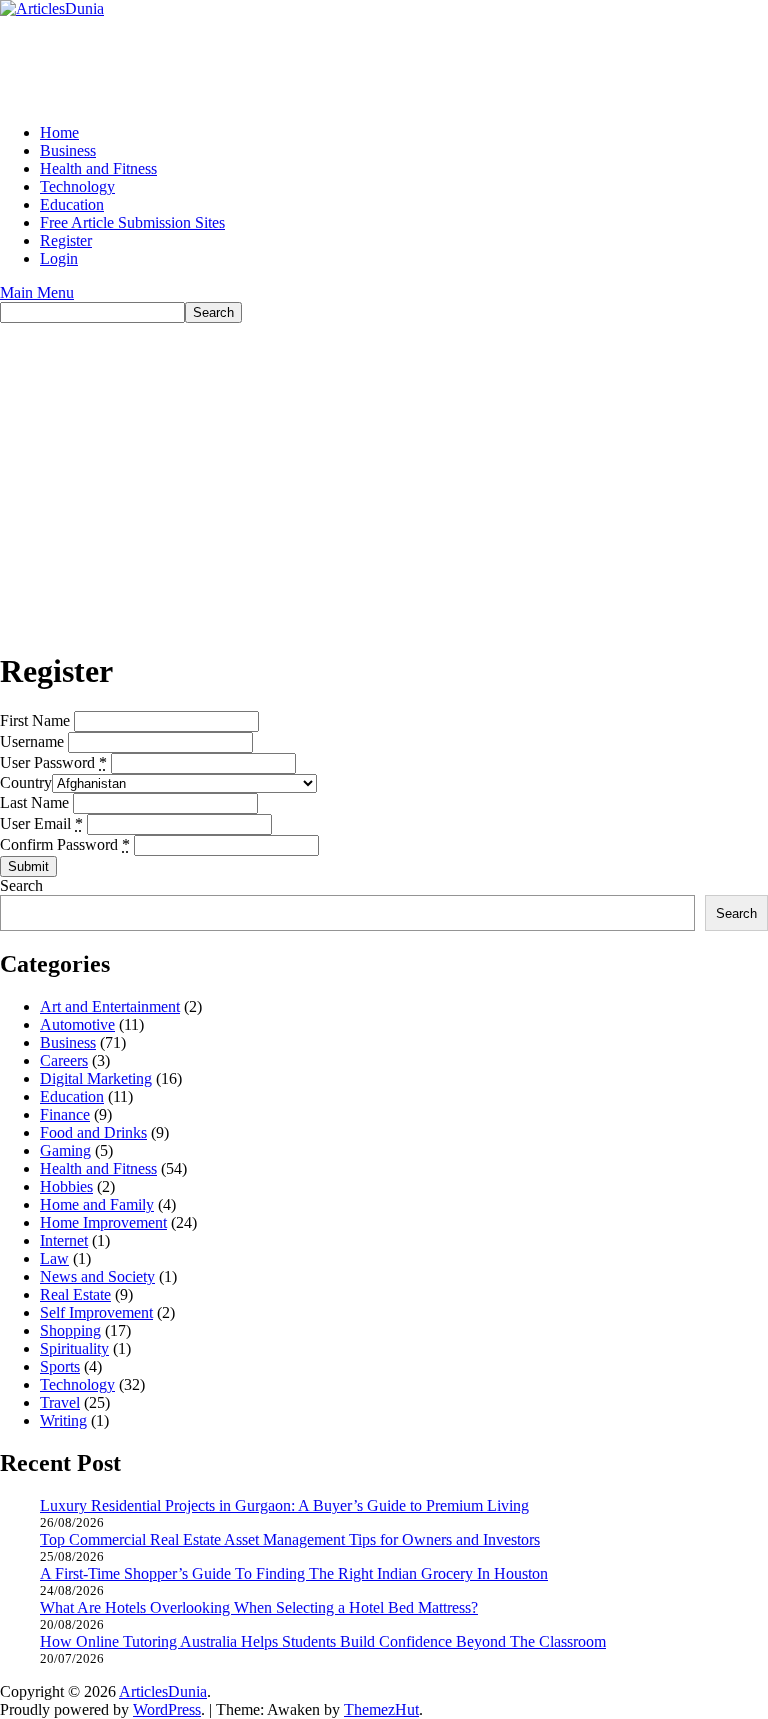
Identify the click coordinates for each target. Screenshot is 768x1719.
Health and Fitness (98, 168)
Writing (63, 1420)
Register (66, 240)
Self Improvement (96, 1312)
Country (26, 782)
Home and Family (97, 1204)
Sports (60, 1366)
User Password (53, 762)
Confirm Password (65, 844)
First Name (35, 720)
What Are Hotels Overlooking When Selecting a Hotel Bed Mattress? (259, 1607)
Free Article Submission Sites (132, 222)
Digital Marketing (96, 1078)
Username (32, 741)
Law (54, 1258)
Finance (65, 1114)
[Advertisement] (384, 473)
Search (21, 885)
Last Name (34, 802)
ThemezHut (381, 1709)
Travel (60, 1402)
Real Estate (75, 1294)
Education (72, 204)
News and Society (97, 1276)
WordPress (167, 1709)
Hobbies (66, 1186)
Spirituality (74, 1348)
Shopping (70, 1330)
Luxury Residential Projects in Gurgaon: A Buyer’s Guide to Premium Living (284, 1505)
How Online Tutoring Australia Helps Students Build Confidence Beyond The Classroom (323, 1641)
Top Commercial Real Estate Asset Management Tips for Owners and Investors (290, 1539)
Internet (64, 1240)
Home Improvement (103, 1222)
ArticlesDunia (163, 1691)
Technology (77, 186)
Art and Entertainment (110, 1006)
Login (59, 258)
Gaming (65, 1150)
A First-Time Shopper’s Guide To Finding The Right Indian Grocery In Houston (294, 1573)
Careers (64, 1060)
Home (59, 132)
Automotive (77, 1024)
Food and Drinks (93, 1132)
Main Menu (37, 292)
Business (68, 150)
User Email (41, 823)
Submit (28, 866)
